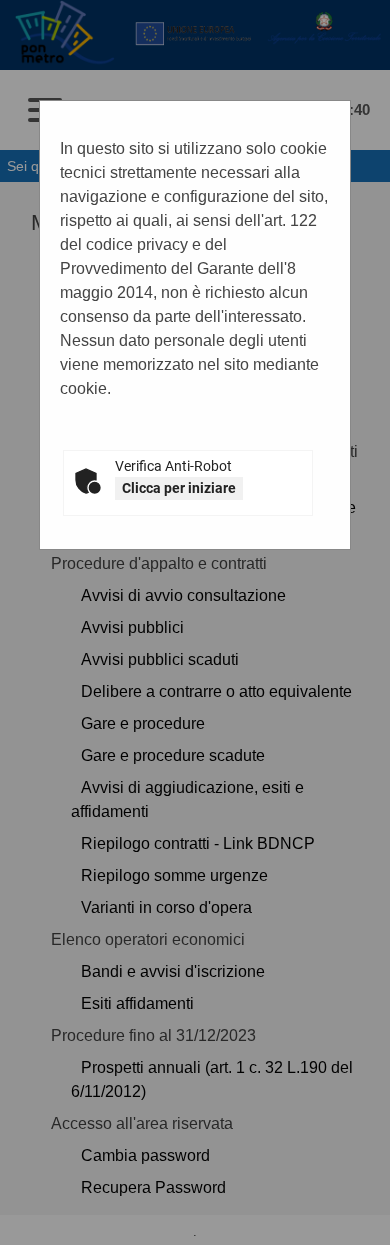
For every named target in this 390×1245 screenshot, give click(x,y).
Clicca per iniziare (179, 488)
